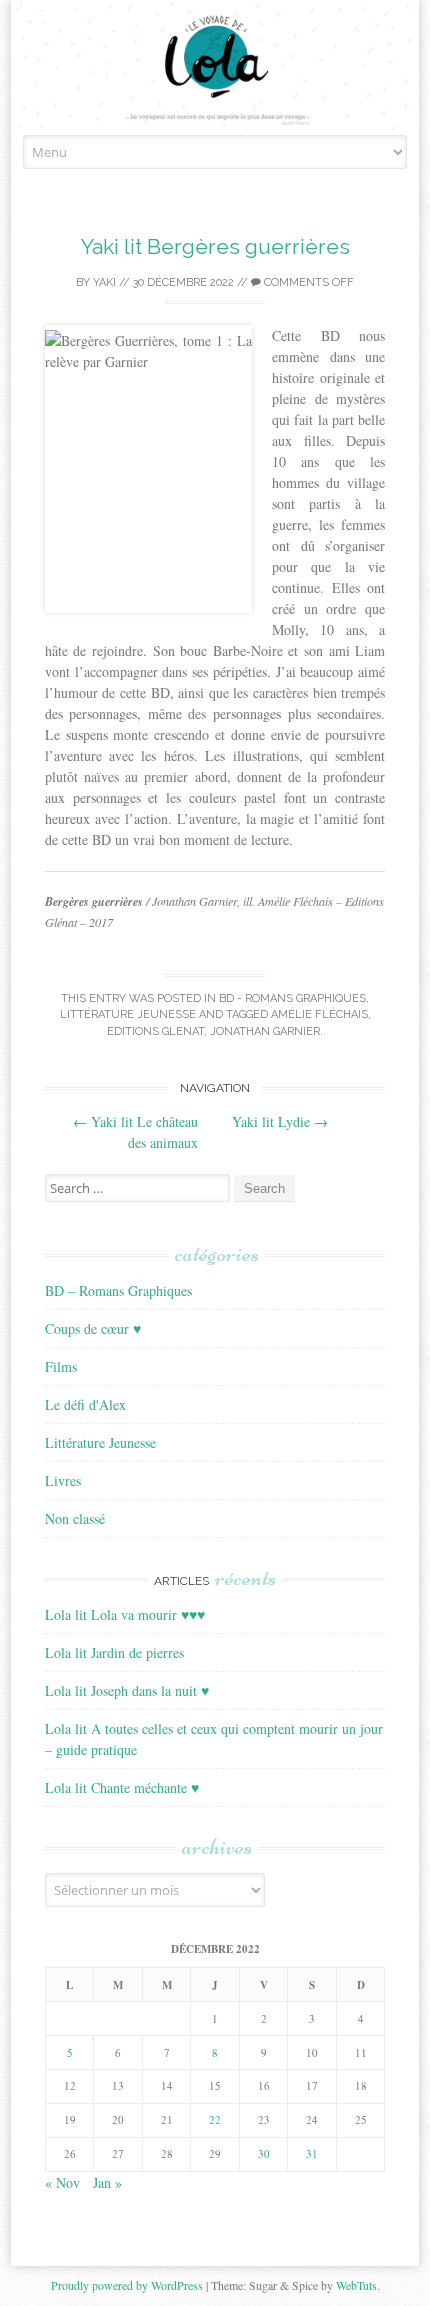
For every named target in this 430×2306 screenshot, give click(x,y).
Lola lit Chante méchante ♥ (122, 1787)
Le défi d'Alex (85, 1404)
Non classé (75, 1518)
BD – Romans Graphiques (118, 1290)
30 (264, 2153)
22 (215, 2119)
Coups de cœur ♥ (93, 1328)
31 (312, 2153)
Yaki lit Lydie (280, 1121)
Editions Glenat (155, 1031)
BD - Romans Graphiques (292, 998)
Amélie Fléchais (319, 1014)
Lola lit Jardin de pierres (114, 1652)
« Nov (62, 2182)
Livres (63, 1480)
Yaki (104, 282)
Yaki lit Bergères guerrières (215, 246)
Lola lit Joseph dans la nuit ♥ (127, 1690)
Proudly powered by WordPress (127, 2285)
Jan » (107, 2182)
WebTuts (356, 2285)
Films (61, 1366)
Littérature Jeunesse (128, 1014)
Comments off (307, 282)
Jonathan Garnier (265, 1031)
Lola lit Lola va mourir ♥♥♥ (125, 1614)
